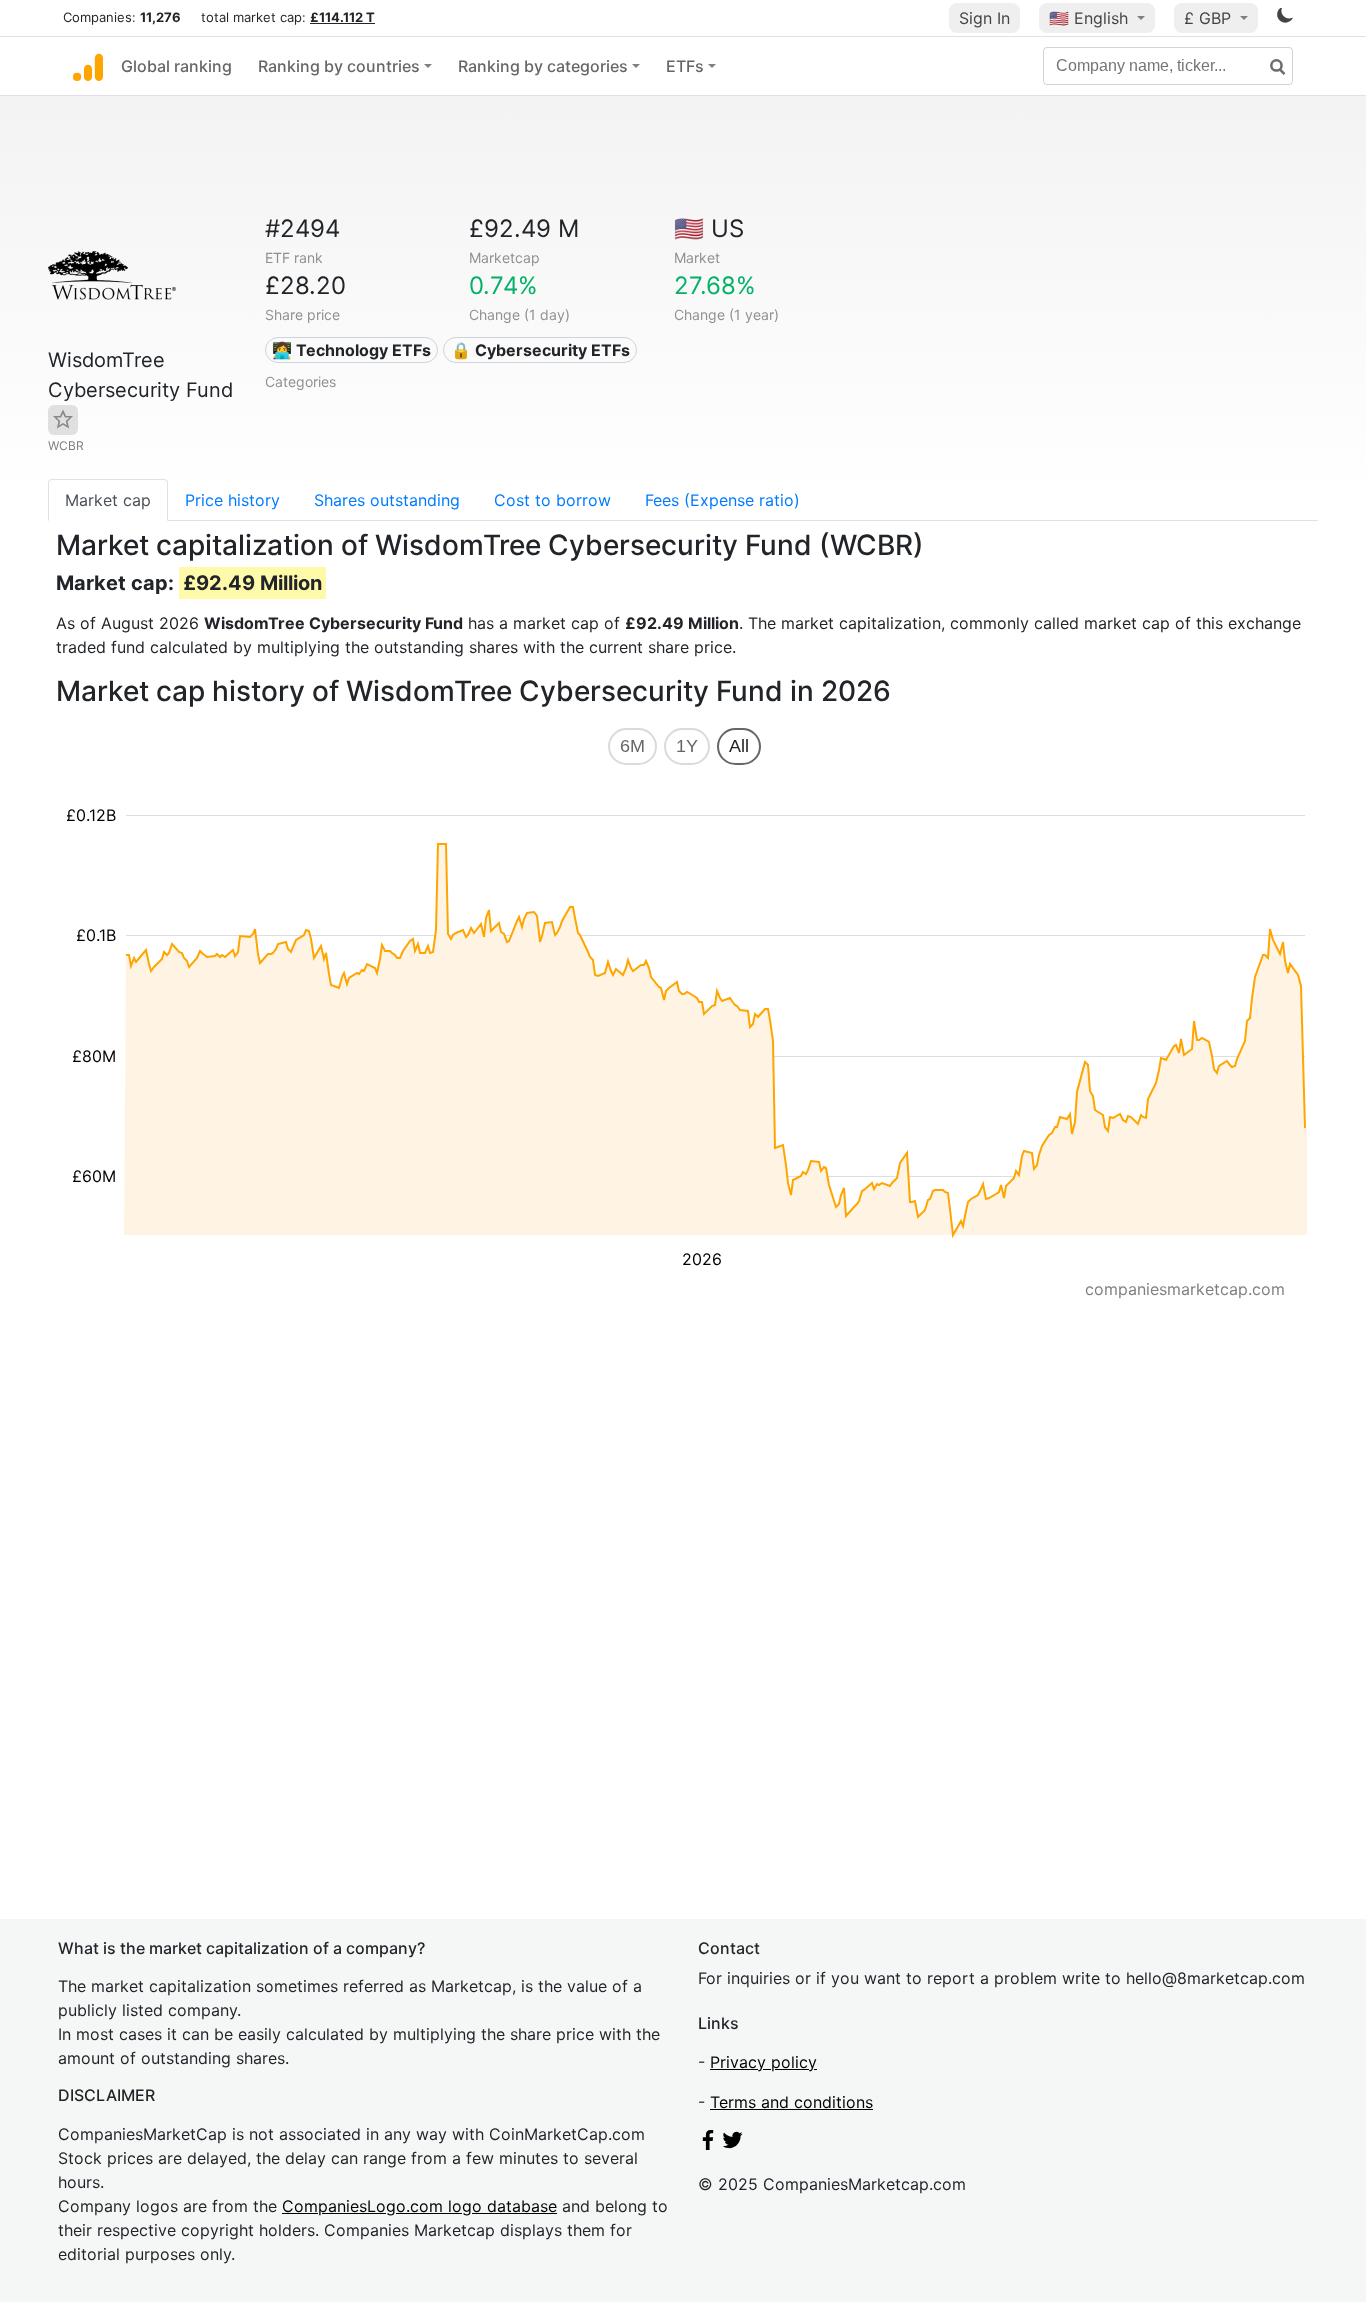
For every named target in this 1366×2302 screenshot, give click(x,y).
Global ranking (176, 66)
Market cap (108, 500)
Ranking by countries (339, 66)
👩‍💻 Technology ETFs (351, 350)
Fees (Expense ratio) (722, 500)
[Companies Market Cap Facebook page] (708, 2144)
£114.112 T (342, 17)
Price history (232, 500)
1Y (687, 746)
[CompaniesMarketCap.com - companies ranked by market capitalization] (88, 66)
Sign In (984, 18)
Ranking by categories (543, 66)
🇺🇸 (1088, 18)
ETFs (685, 66)
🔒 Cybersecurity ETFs (540, 350)
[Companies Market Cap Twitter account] (733, 2144)
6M (632, 746)
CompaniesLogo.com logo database (419, 2206)
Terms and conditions (791, 2102)
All (739, 746)
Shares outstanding (387, 500)
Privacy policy (763, 2062)
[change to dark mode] (1285, 19)
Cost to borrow (552, 500)
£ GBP (1210, 18)
